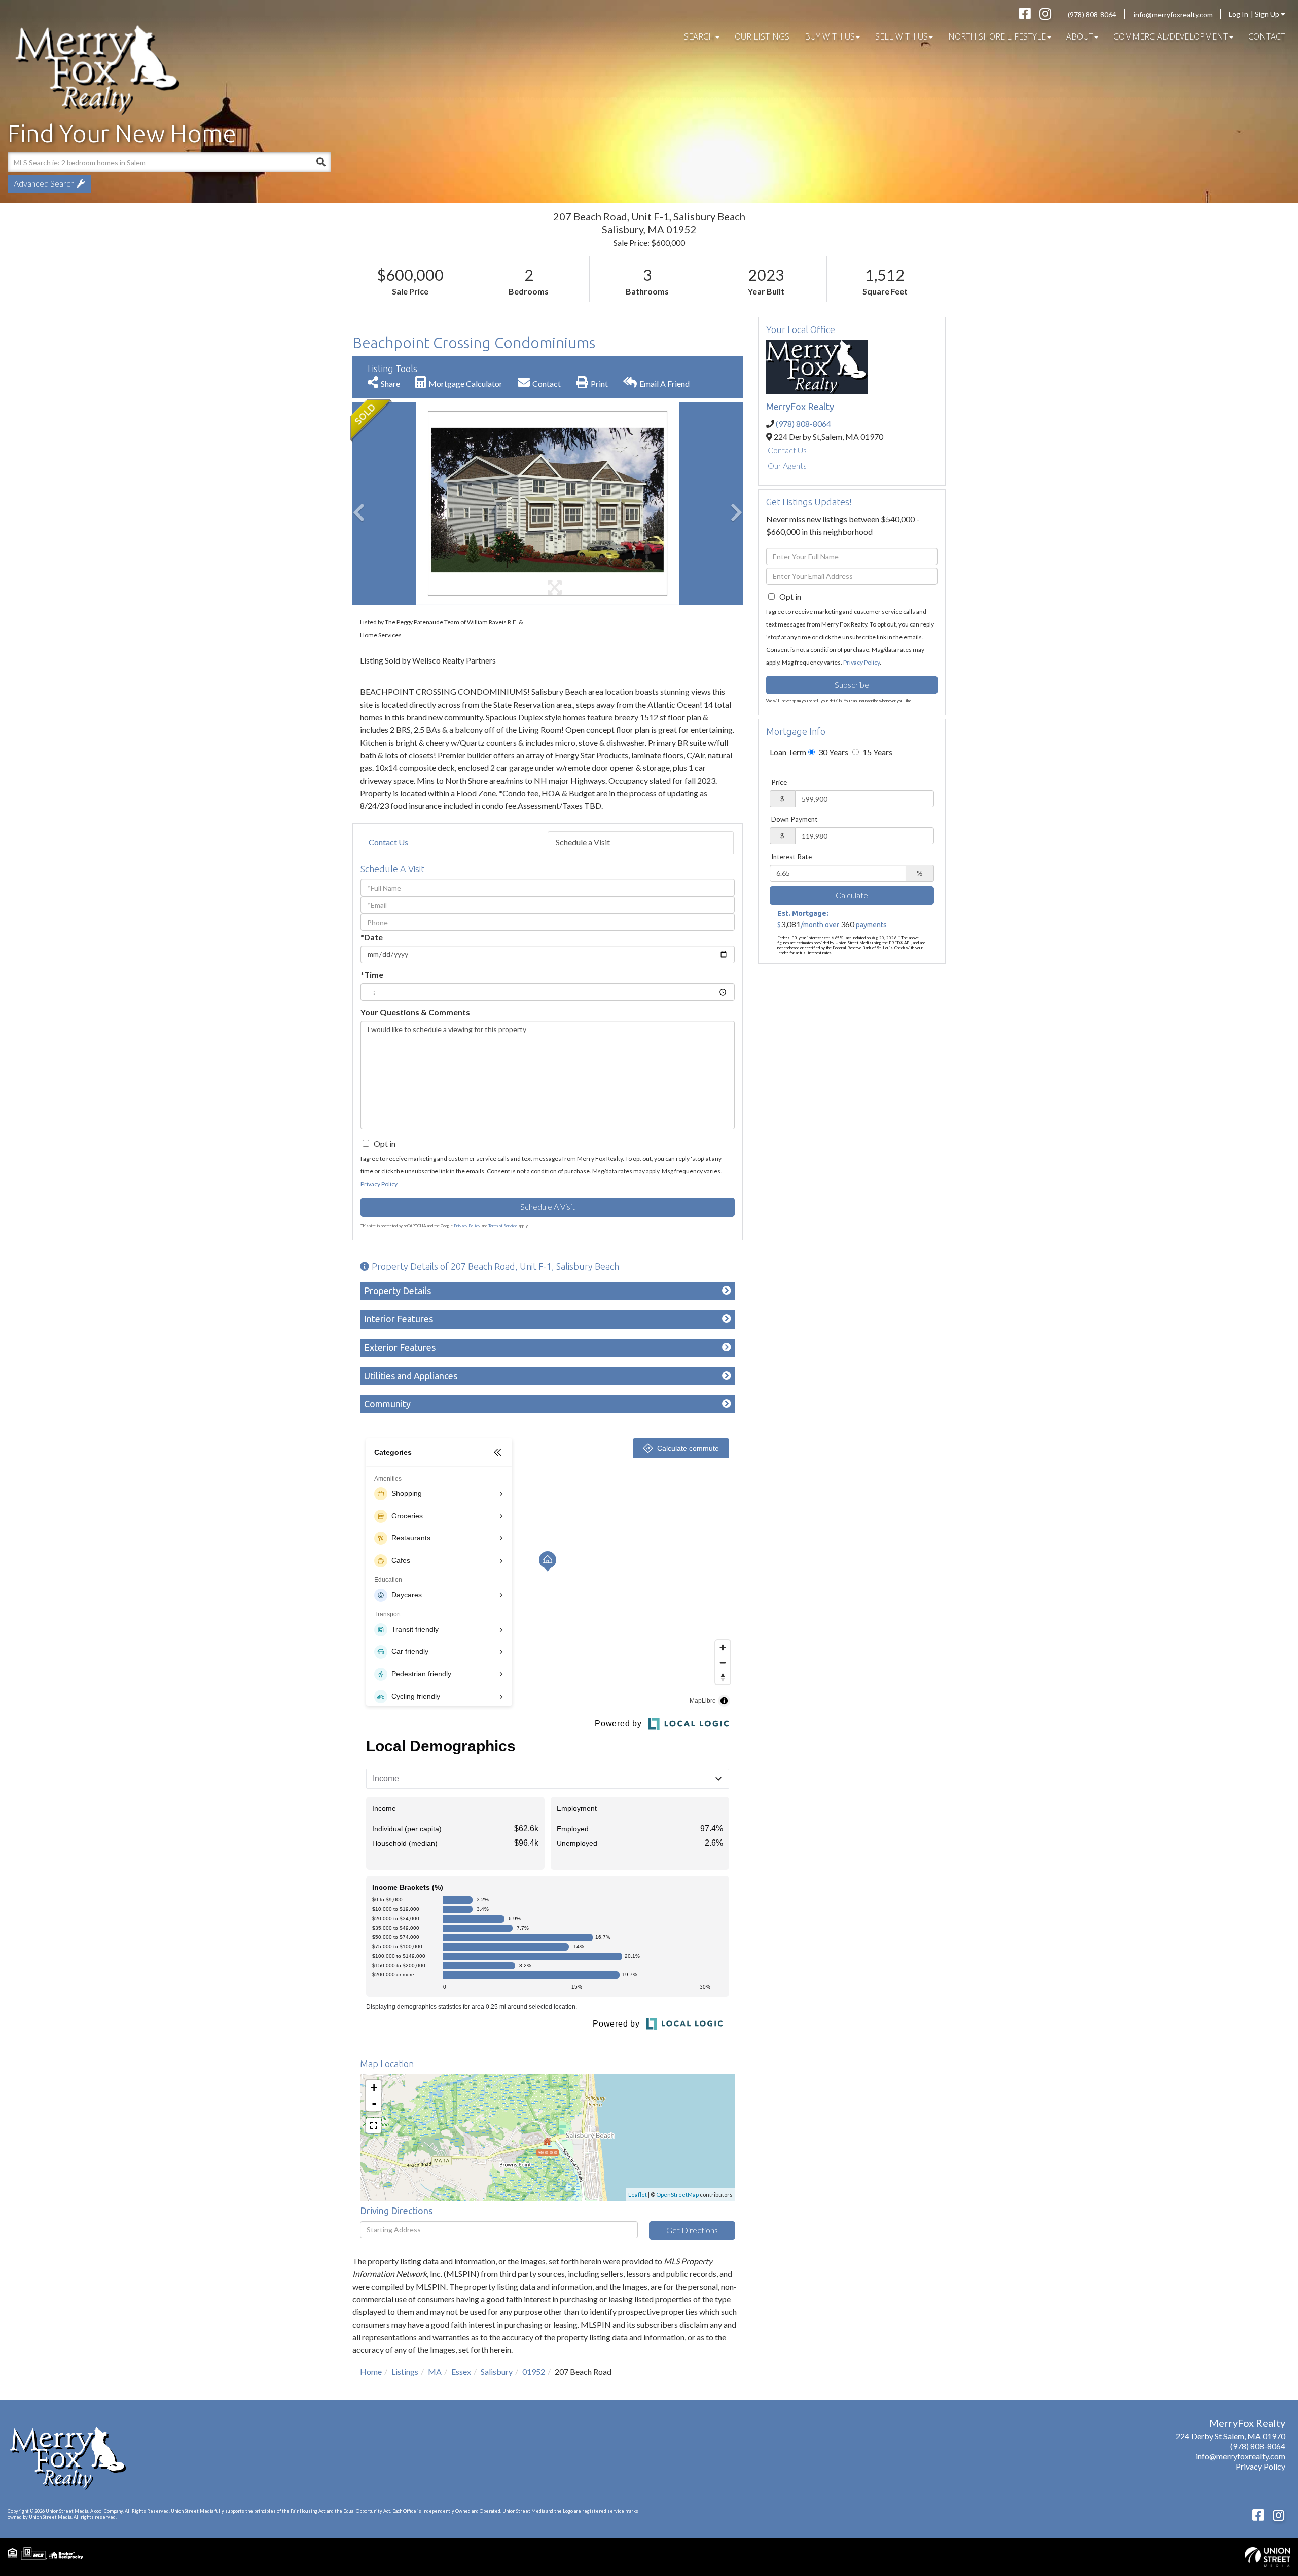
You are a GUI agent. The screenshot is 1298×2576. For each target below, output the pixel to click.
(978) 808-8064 (1092, 14)
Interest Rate (791, 857)
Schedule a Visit (583, 842)
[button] (321, 162)
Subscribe (852, 685)
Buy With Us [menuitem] (830, 36)
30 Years (833, 752)
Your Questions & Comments (415, 1012)
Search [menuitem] (699, 36)
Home (371, 2371)
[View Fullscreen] (374, 2125)
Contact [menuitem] (1267, 36)
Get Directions (692, 2230)
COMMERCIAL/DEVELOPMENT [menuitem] (1171, 36)
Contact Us (388, 842)
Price (779, 782)
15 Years (877, 752)
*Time (372, 974)
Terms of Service (503, 1226)
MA (435, 2371)
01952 (534, 2371)
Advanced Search (44, 183)
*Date (372, 937)
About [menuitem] (1080, 36)
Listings (405, 2371)
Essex (461, 2371)
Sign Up (1268, 14)
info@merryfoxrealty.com (1173, 14)
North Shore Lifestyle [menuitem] (997, 36)
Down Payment (795, 819)
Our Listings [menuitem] (762, 36)
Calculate (852, 895)
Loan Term (788, 752)
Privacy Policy (379, 1184)
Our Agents (787, 466)
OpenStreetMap (677, 2195)
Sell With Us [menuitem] (902, 36)
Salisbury (497, 2371)
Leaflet (638, 2195)
